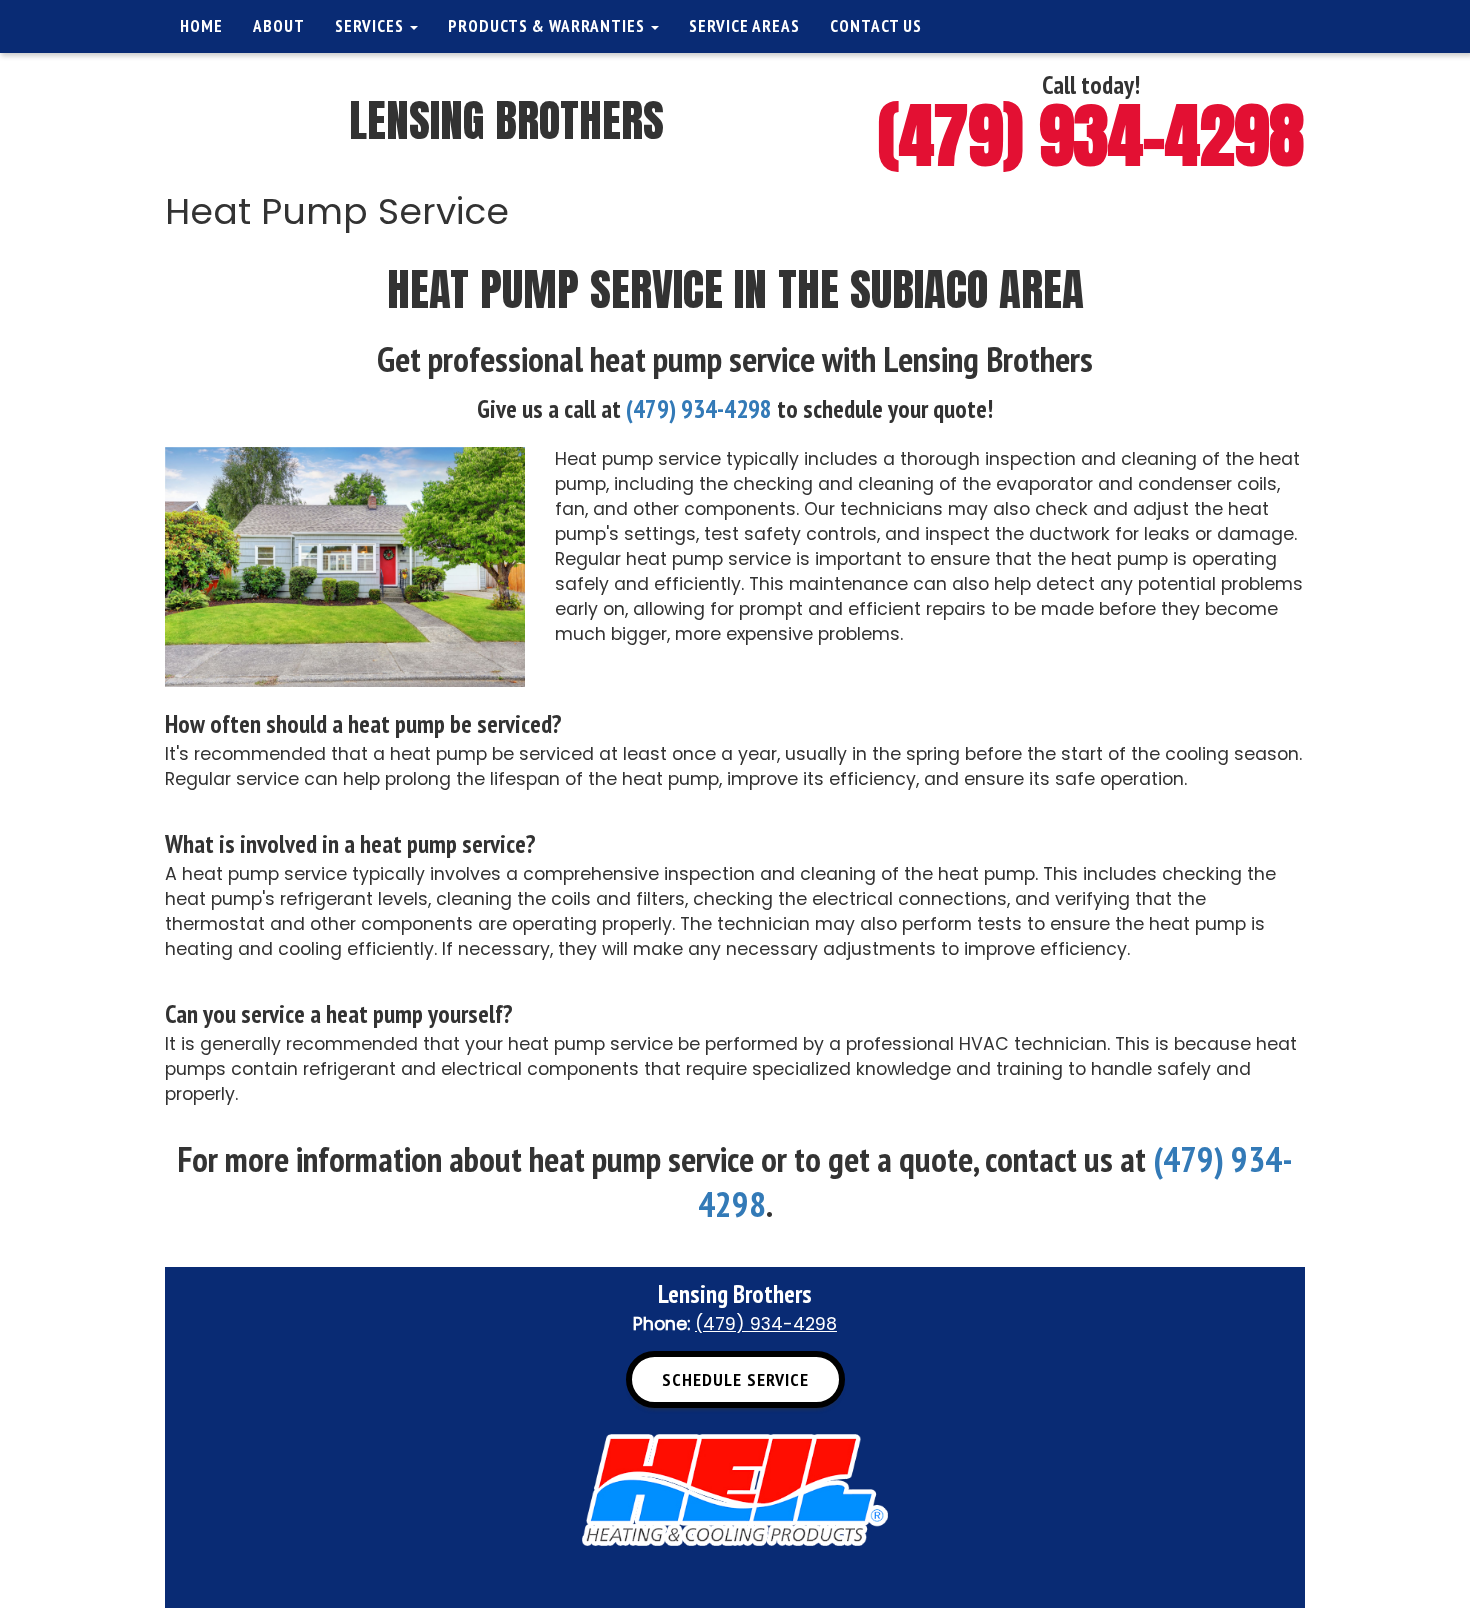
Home (201, 26)
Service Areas (744, 26)
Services (371, 26)
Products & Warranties (548, 26)
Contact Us (876, 26)
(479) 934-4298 (1091, 135)
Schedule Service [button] (735, 1379)
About (279, 26)
